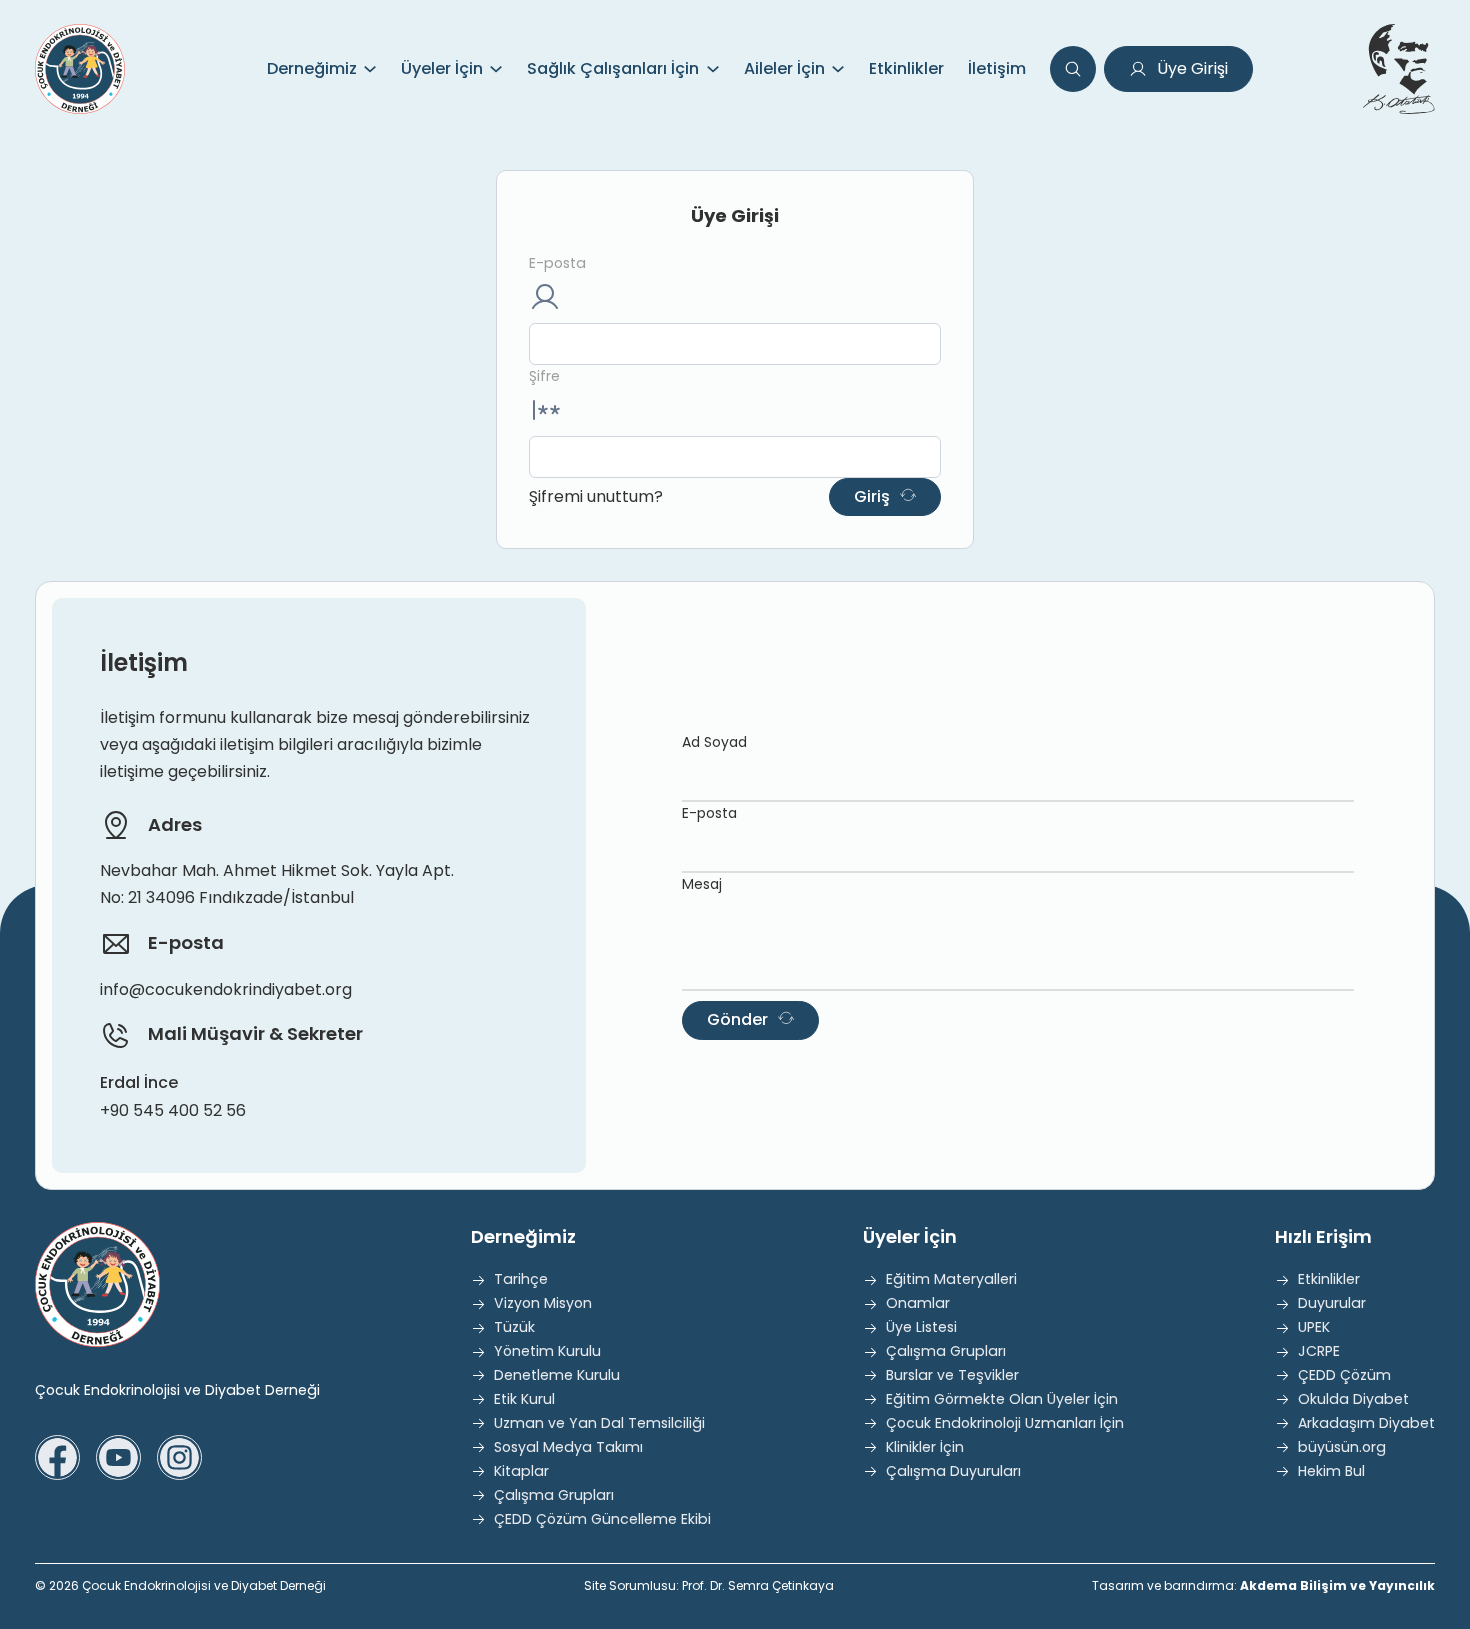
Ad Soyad (714, 742)
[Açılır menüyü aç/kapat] (370, 69)
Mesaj (702, 884)
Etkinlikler (906, 68)
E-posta (557, 263)
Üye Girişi (1192, 68)
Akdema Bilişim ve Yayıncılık (1337, 1585)
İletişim (997, 68)
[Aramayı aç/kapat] (1073, 69)
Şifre (544, 376)
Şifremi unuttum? (596, 496)
